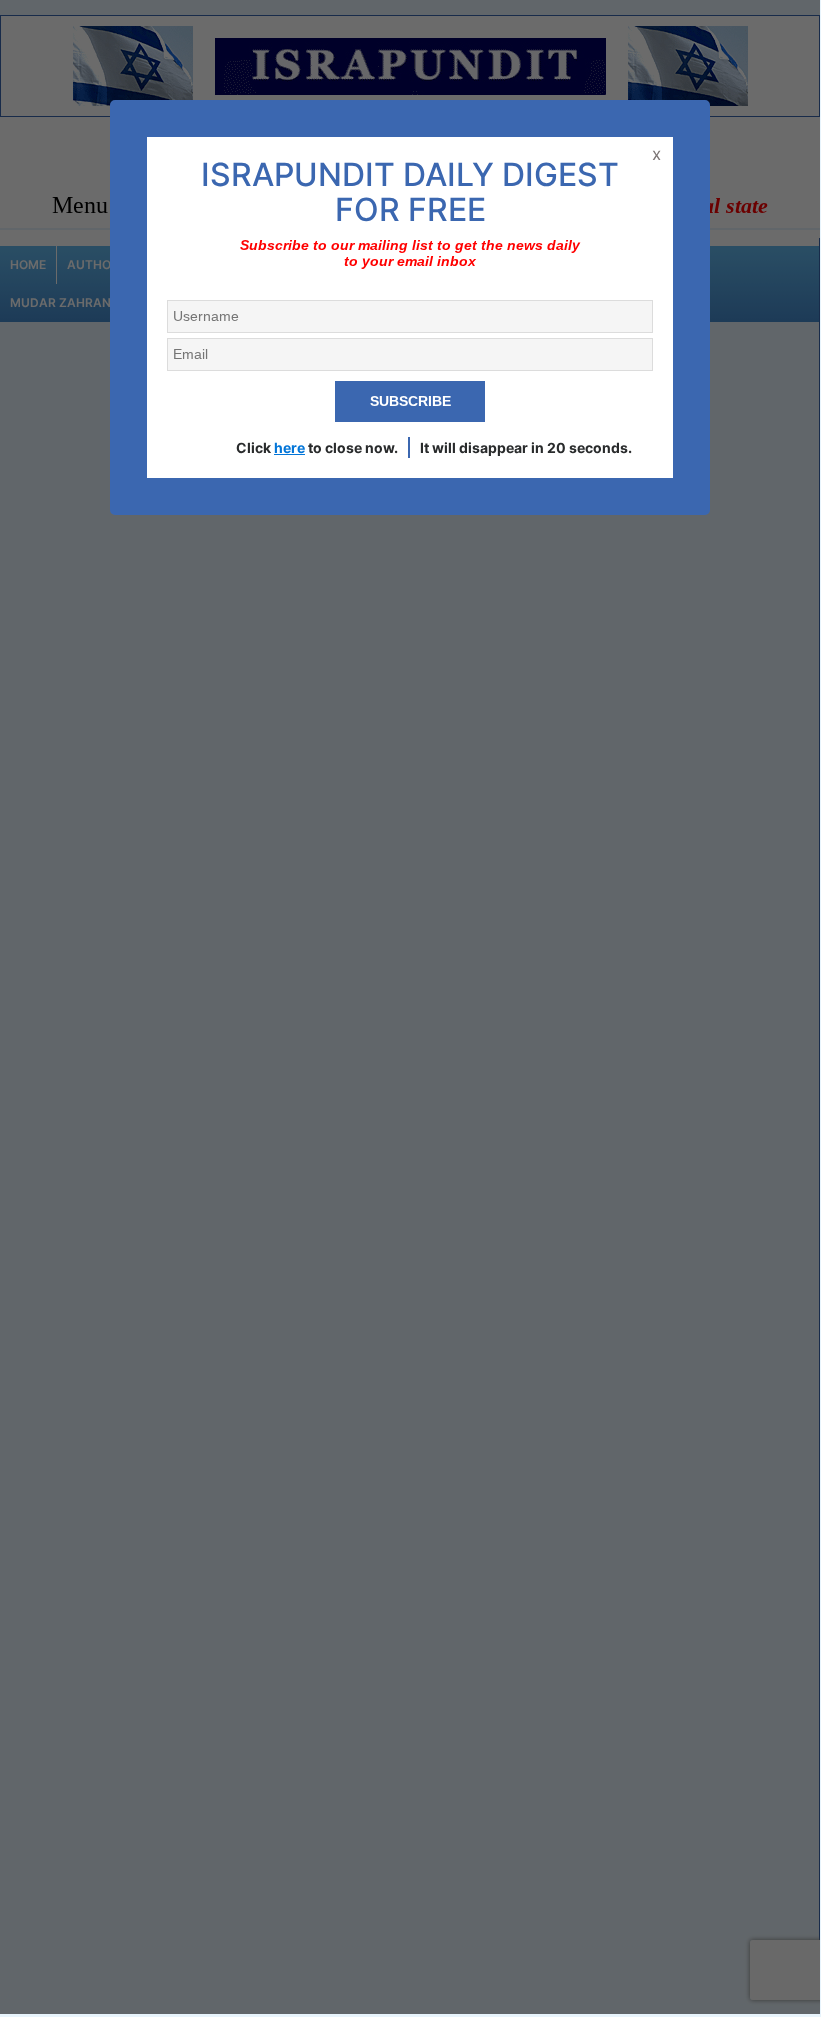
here (289, 447)
